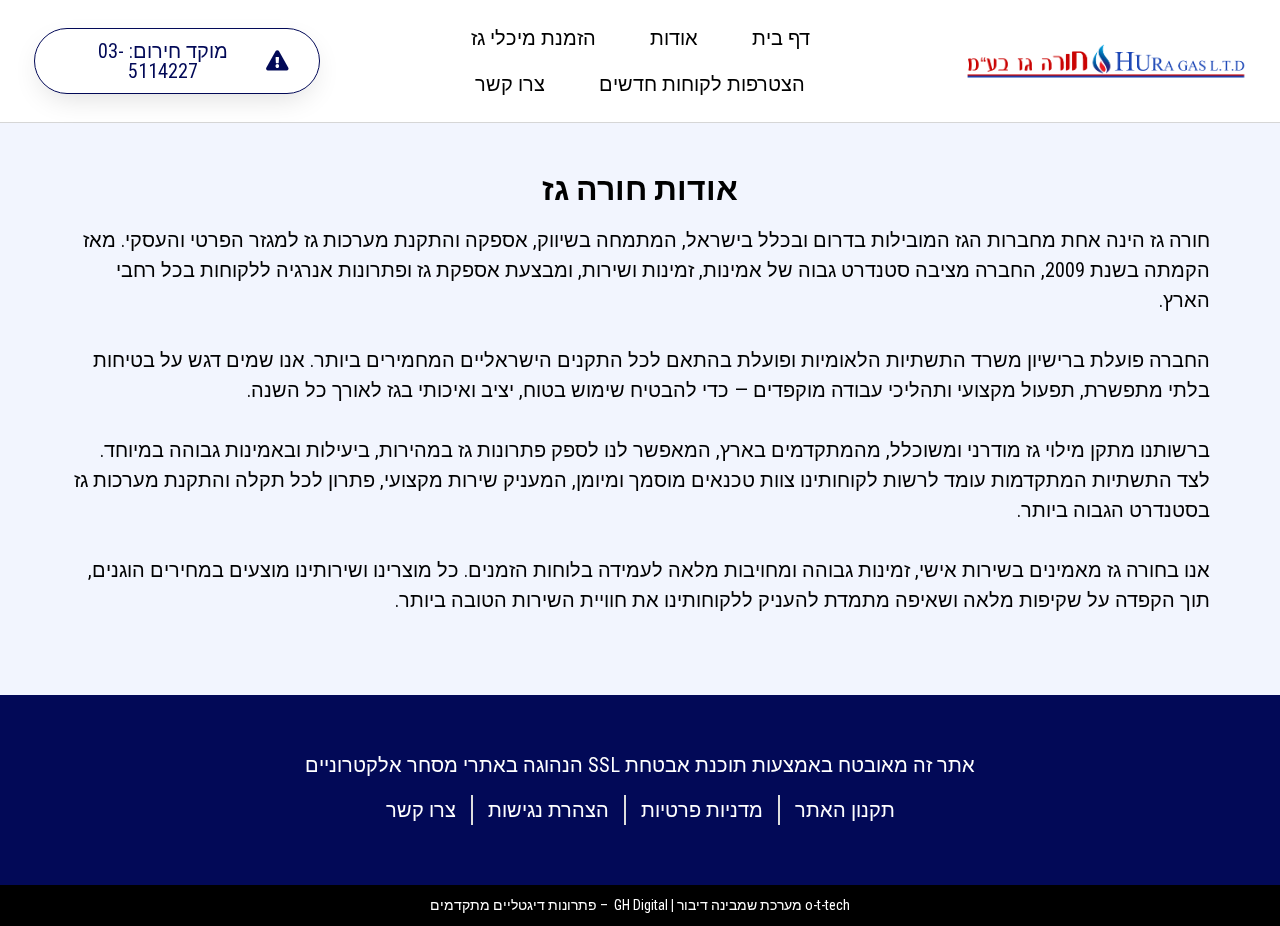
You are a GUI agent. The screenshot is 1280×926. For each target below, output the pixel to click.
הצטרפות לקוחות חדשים (702, 84)
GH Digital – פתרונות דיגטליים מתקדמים (549, 905)
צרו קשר (510, 84)
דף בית (781, 38)
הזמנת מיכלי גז (533, 38)
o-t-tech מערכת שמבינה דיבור (763, 905)
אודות (674, 38)
